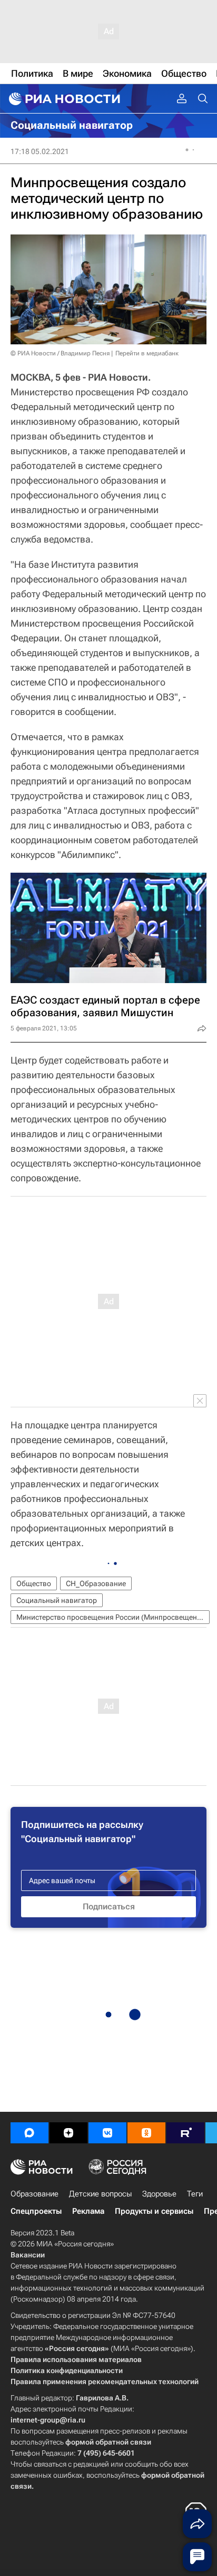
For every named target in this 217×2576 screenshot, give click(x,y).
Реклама (88, 2211)
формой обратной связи (108, 2442)
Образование (34, 2194)
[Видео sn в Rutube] (185, 2133)
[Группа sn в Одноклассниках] (146, 2133)
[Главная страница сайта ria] (63, 99)
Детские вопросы (100, 2194)
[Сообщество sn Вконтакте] (107, 2133)
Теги (195, 2194)
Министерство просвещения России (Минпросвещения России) (113, 1617)
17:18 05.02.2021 (40, 151)
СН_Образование (96, 1583)
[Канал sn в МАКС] (29, 2133)
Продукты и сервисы (154, 2211)
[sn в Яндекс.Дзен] (68, 2133)
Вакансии (28, 2255)
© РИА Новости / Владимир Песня (60, 353)
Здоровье (159, 2194)
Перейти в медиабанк (147, 353)
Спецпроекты (36, 2211)
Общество (34, 1583)
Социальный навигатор (57, 1600)
